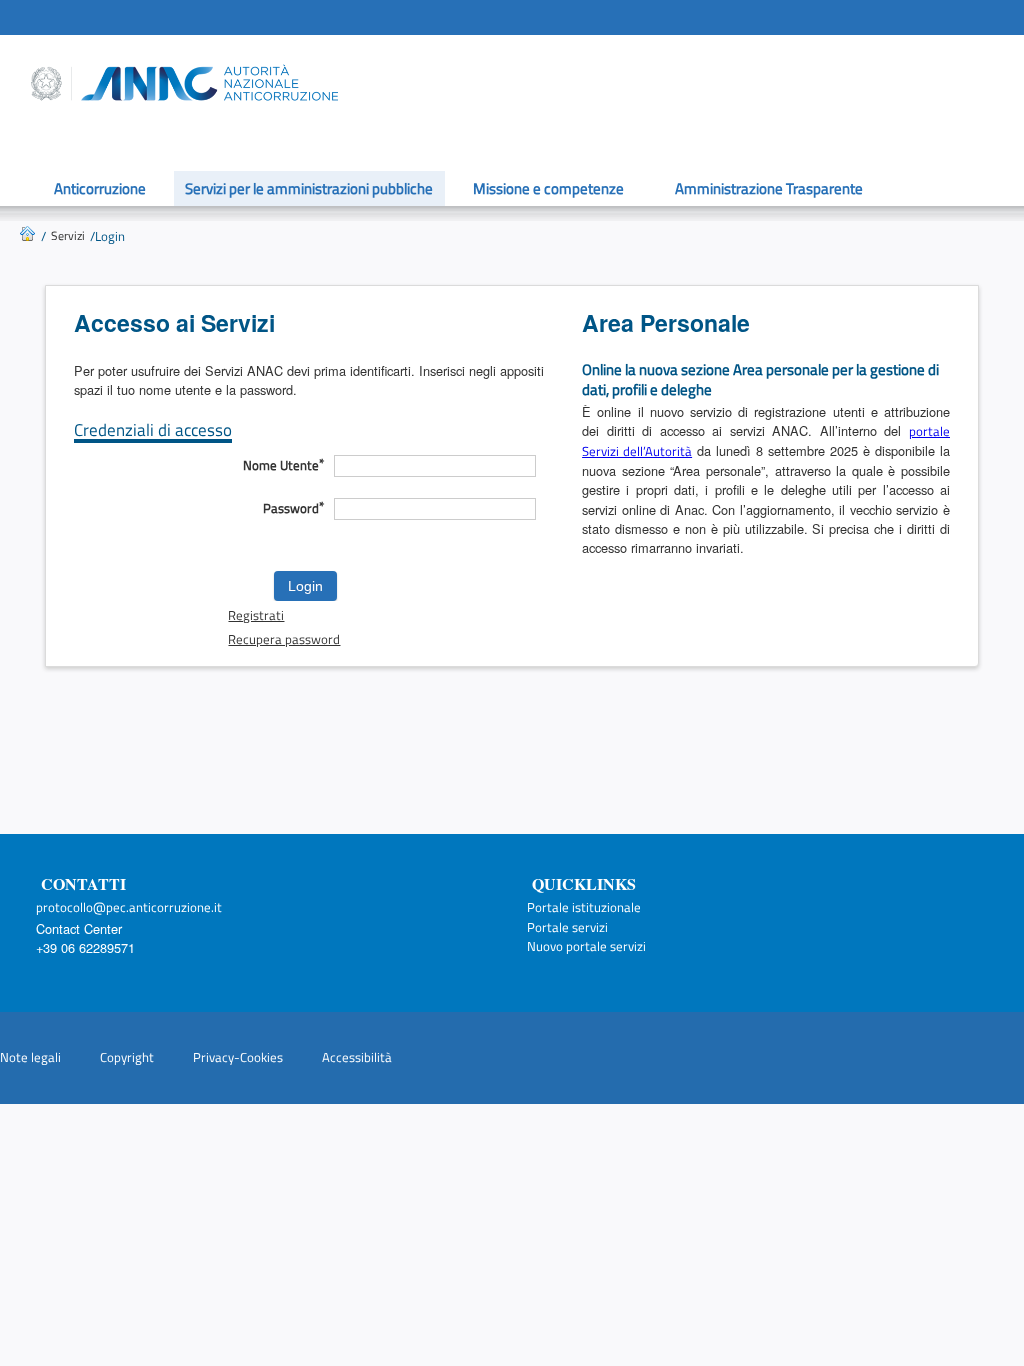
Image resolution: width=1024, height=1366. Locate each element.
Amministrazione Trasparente (769, 188)
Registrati (256, 615)
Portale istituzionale (584, 907)
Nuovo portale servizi (586, 946)
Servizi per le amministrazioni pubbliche (309, 188)
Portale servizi (567, 927)
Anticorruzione (100, 188)
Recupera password (284, 639)
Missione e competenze (548, 188)
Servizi (68, 235)
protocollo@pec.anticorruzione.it (129, 907)
